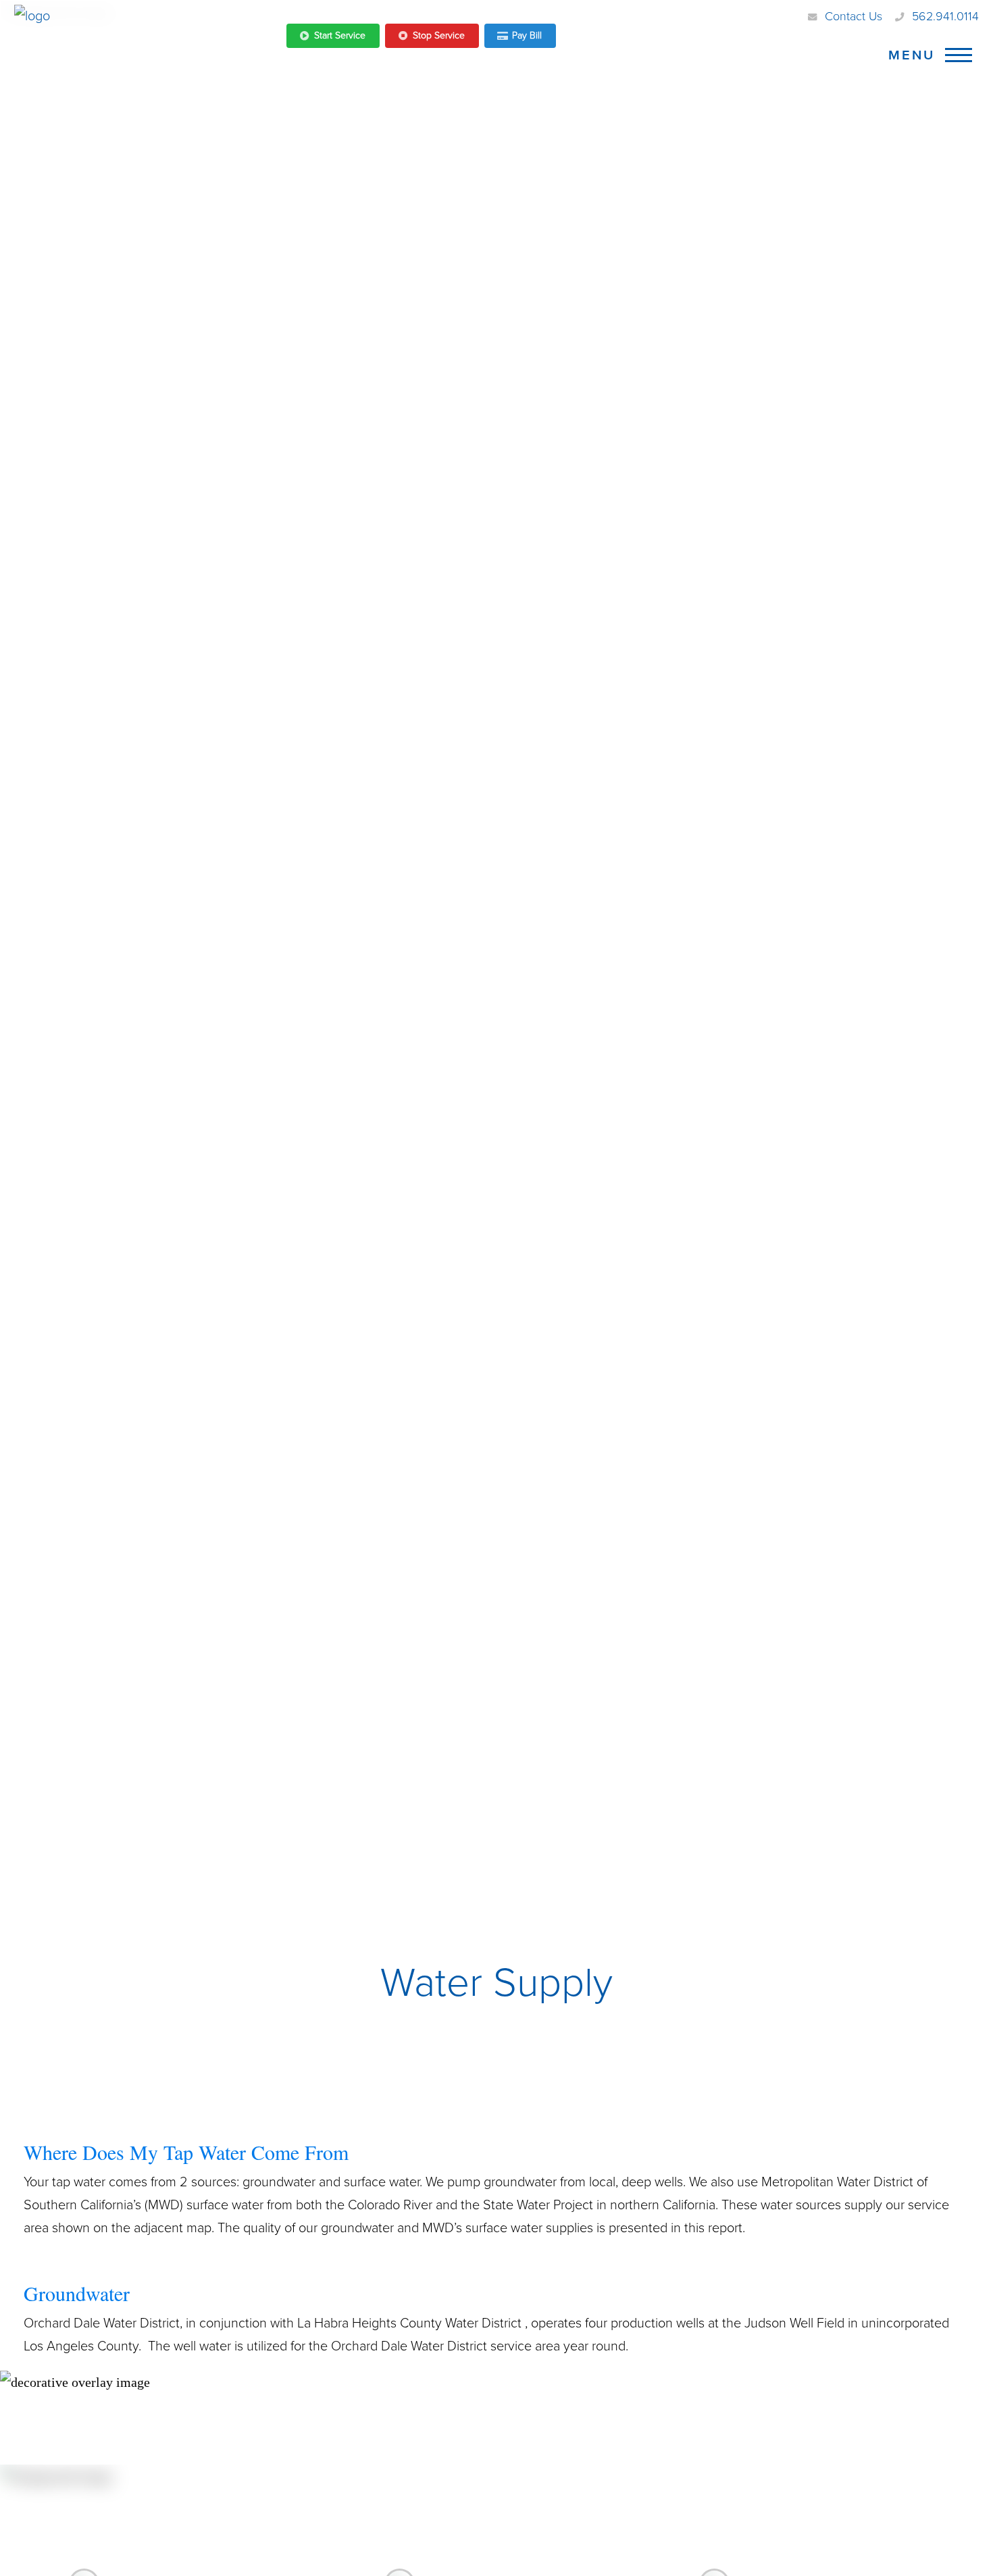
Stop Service (439, 35)
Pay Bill (527, 35)
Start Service (340, 35)
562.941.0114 (945, 16)
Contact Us (854, 16)
